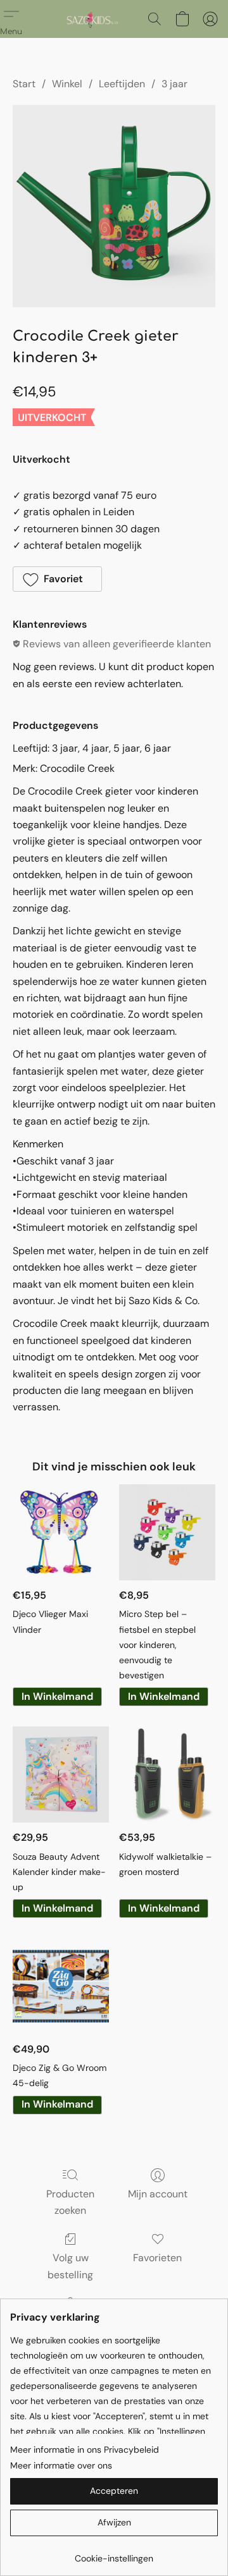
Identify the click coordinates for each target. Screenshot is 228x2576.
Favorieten (157, 2258)
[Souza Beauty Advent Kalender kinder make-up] (61, 1774)
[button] (93, 19)
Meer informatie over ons (61, 2465)
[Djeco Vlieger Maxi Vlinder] (61, 1532)
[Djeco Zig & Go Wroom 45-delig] (61, 1986)
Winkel (67, 84)
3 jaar (174, 84)
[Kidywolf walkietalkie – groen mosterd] (167, 1774)
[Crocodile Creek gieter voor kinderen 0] (114, 206)
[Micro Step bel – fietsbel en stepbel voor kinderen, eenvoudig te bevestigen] (167, 1532)
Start (24, 84)
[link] (114, 2554)
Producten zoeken (70, 2202)
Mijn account (158, 2194)
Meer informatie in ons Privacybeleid (85, 2450)
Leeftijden (122, 84)
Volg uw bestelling (70, 2266)
